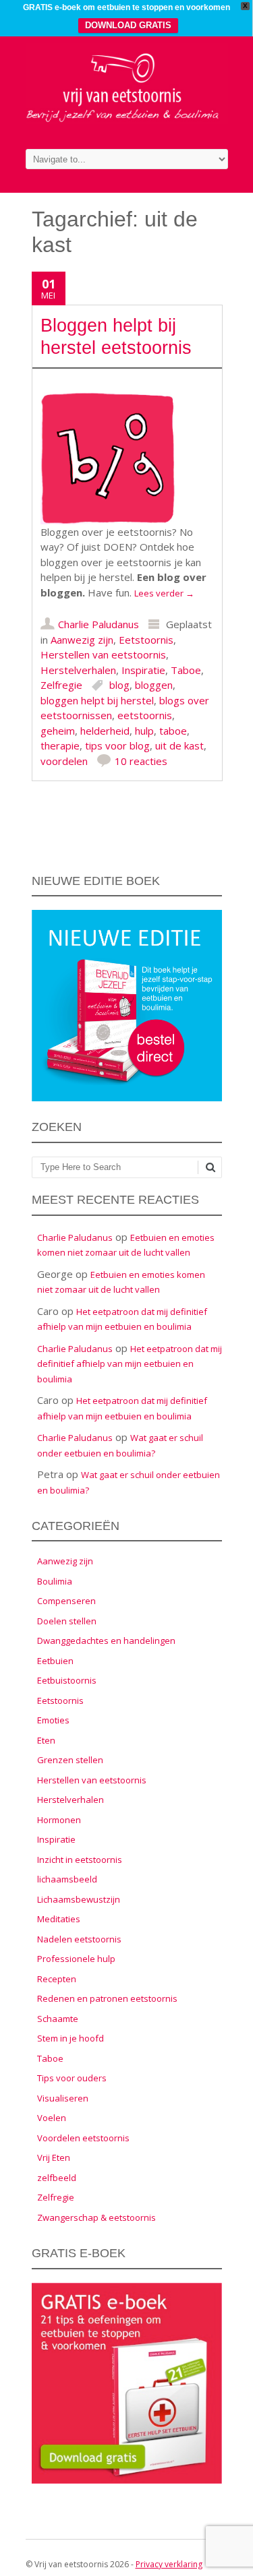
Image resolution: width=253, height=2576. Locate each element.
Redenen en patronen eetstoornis (107, 1998)
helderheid (105, 731)
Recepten (57, 1979)
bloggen (154, 685)
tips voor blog (117, 745)
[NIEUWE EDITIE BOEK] (127, 1098)
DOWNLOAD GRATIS (128, 25)
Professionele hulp (76, 1959)
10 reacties (141, 761)
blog (119, 685)
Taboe (186, 670)
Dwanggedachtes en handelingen (106, 1640)
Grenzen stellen (70, 1760)
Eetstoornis (146, 640)
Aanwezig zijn (82, 640)
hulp (144, 731)
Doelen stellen (67, 1621)
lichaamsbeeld (67, 1879)
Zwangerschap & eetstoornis (96, 2217)
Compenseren (66, 1601)
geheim (58, 731)
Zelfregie (61, 685)
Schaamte (58, 2019)
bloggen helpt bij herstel (97, 700)
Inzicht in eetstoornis (80, 1860)
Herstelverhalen (78, 670)
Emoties (53, 1720)
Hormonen (59, 1820)
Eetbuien (55, 1661)
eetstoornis (145, 715)
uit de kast (179, 745)
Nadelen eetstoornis (79, 1939)
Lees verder (164, 593)
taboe (173, 731)
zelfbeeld (57, 2178)
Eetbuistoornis (67, 1680)
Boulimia (55, 1581)
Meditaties (59, 1919)
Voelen (52, 2118)
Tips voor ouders (72, 2078)
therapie (60, 745)
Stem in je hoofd (71, 2038)
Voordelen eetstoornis (83, 2138)
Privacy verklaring (169, 2564)
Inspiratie (143, 670)
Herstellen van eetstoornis (103, 654)
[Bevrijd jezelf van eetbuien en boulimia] (127, 120)
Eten (46, 1740)
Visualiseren (63, 2098)
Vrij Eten (54, 2157)
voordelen (64, 761)
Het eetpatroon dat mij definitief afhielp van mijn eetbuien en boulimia (130, 1364)
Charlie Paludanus (99, 624)
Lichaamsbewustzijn (79, 1899)
